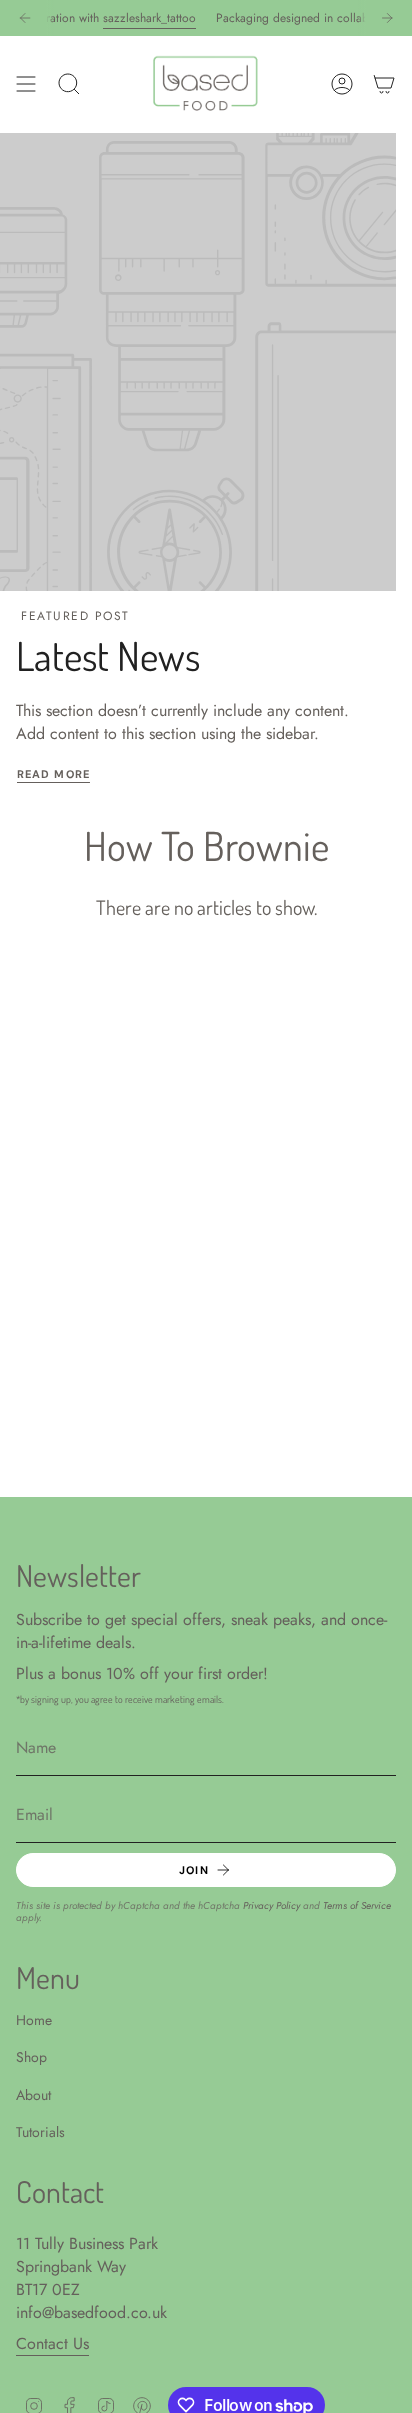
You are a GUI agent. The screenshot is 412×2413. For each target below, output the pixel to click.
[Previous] (25, 18)
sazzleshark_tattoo (137, 18)
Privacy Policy (271, 1905)
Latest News (108, 655)
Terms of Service (357, 1905)
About (33, 2095)
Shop (31, 2057)
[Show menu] (26, 84)
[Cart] (384, 84)
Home (34, 2020)
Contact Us (52, 2343)
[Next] (387, 18)
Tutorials (40, 2132)
